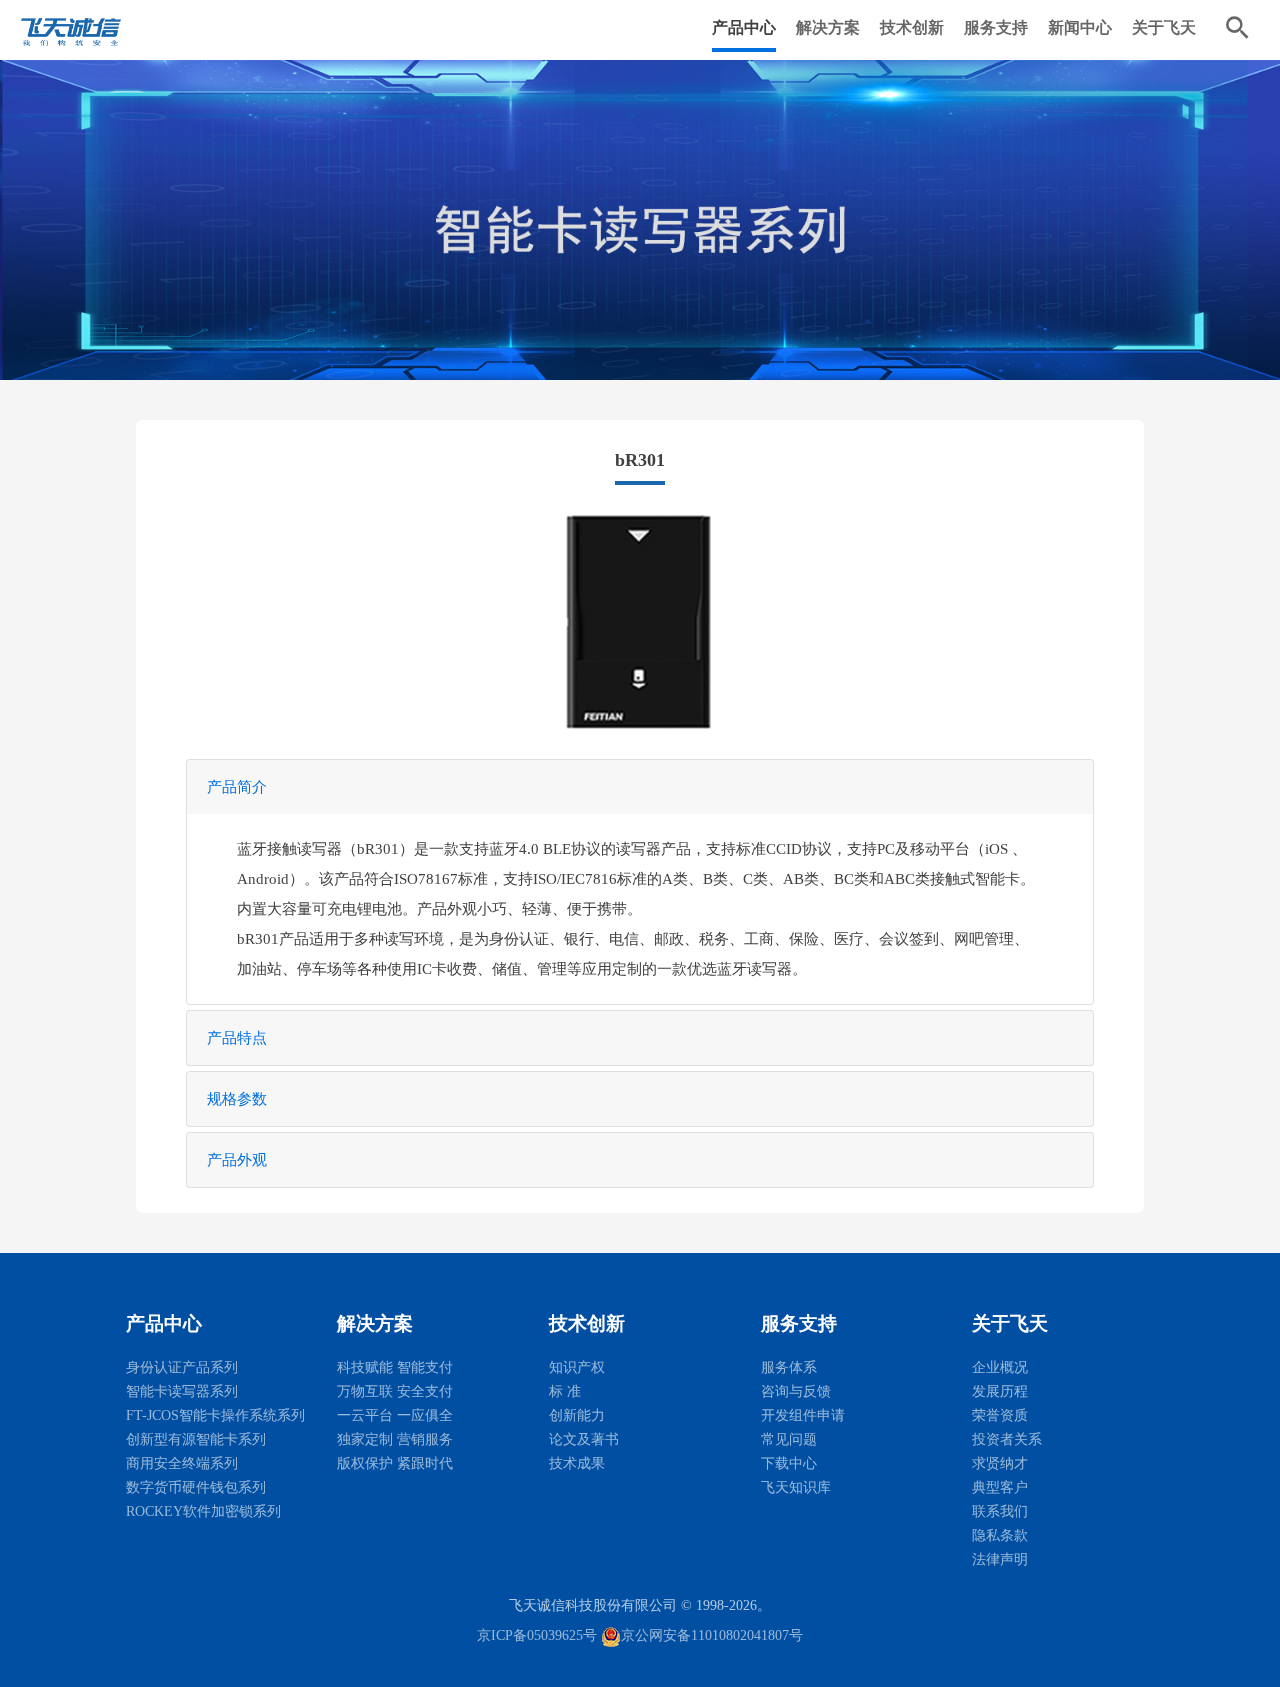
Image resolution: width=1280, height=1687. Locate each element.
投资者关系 (1007, 1439)
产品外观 (237, 1160)
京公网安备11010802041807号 (712, 1635)
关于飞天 (1164, 27)
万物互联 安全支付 (395, 1391)
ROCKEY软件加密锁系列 (203, 1511)
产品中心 (744, 27)
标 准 (565, 1391)
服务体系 (789, 1367)
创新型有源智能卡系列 (196, 1439)
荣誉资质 (1000, 1415)
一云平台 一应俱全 (395, 1415)
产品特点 (237, 1038)
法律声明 (1000, 1559)
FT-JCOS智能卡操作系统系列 (215, 1415)
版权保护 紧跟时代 (395, 1463)
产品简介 (237, 787)
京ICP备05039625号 (537, 1635)
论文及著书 (584, 1439)
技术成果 (577, 1463)
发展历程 (1000, 1391)
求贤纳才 (1000, 1463)
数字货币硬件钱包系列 (196, 1487)
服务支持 (996, 27)
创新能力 (577, 1415)
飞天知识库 (796, 1487)
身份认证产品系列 (182, 1367)
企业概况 (1000, 1367)
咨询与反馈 (796, 1391)
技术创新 (912, 27)
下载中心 (789, 1463)
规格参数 (237, 1099)
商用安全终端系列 (182, 1463)
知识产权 (577, 1367)
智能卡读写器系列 (182, 1391)
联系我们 (1000, 1511)
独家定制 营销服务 (395, 1439)
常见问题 (789, 1439)
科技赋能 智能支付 (395, 1367)
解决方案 (828, 27)
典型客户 (1000, 1487)
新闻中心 (1080, 27)
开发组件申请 (803, 1415)
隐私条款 (1000, 1535)
